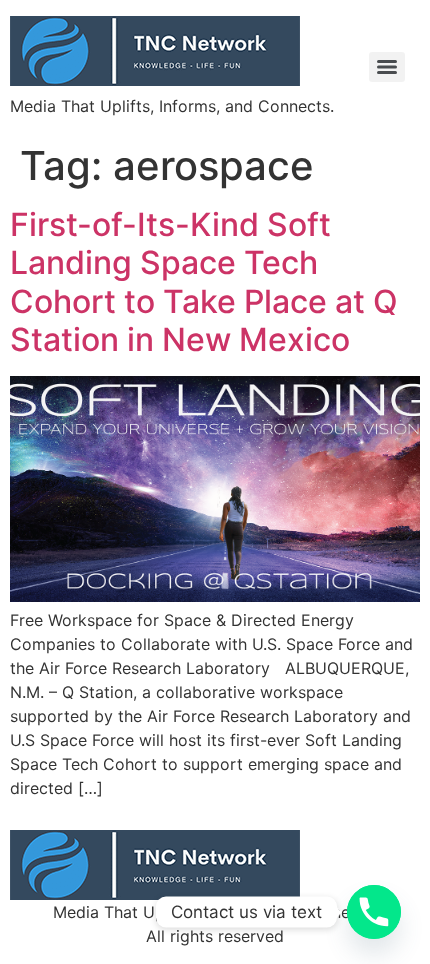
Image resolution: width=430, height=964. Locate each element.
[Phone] (374, 912)
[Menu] (387, 67)
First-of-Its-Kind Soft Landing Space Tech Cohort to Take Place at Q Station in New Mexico (204, 282)
